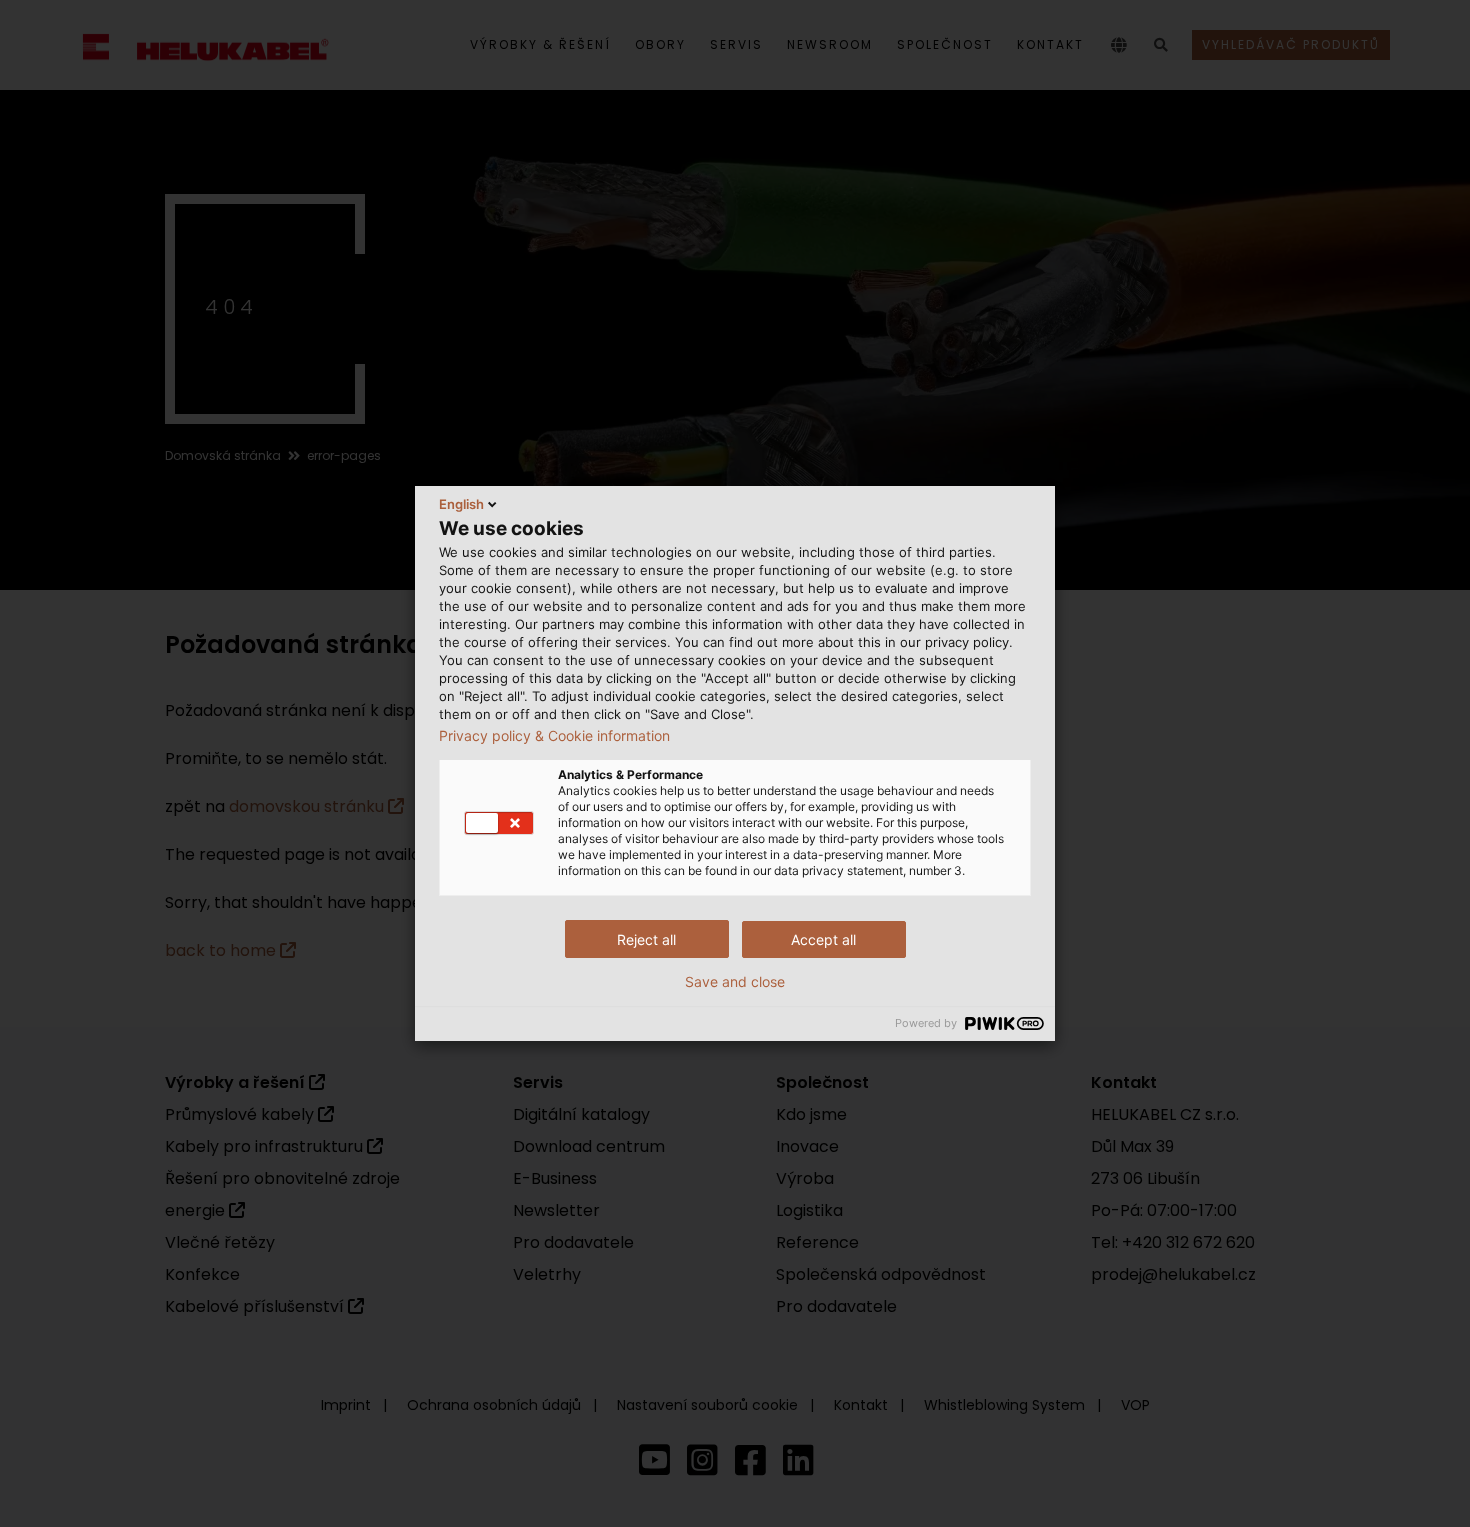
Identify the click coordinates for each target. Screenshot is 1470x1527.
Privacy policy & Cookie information (554, 736)
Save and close (735, 982)
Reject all (646, 939)
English (461, 504)
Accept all (823, 939)
